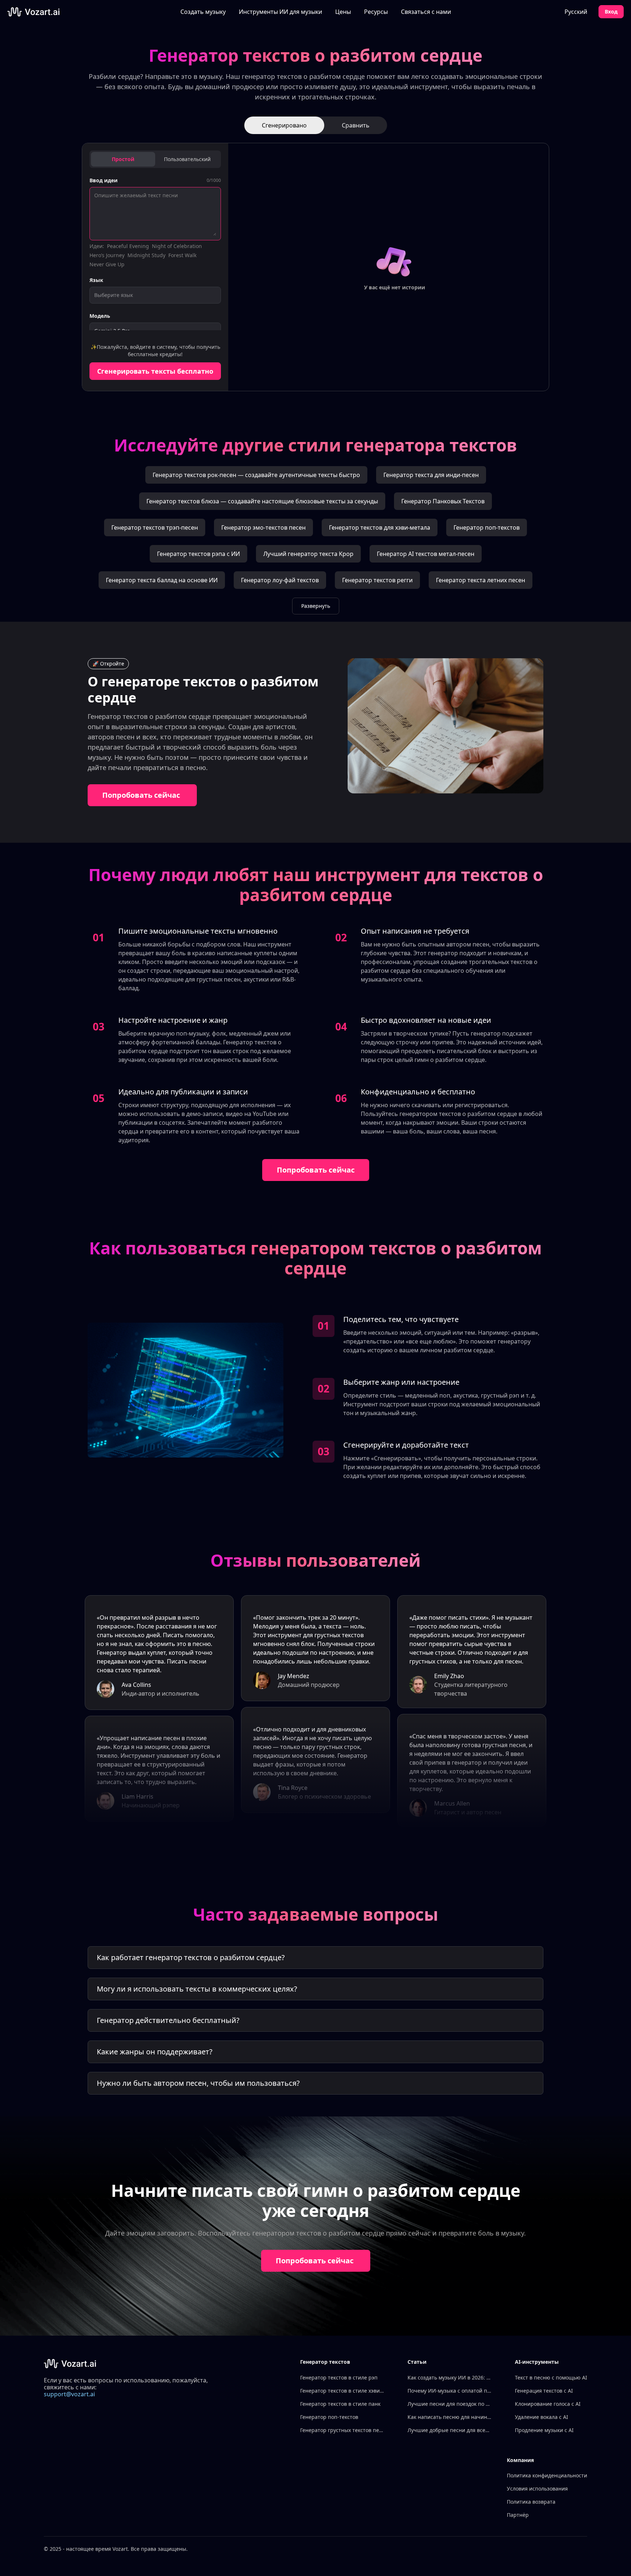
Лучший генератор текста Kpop (308, 554)
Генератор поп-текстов (487, 527)
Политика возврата (531, 2502)
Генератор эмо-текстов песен (263, 527)
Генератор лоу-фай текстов (280, 580)
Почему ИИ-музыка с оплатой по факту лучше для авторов (450, 2391)
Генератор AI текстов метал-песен (426, 554)
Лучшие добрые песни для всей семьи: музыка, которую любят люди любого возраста (450, 2430)
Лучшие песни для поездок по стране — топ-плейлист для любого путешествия (450, 2404)
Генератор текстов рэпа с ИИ (198, 554)
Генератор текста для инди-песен (431, 475)
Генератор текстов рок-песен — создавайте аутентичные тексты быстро (256, 475)
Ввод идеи (104, 180)
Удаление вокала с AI (542, 2417)
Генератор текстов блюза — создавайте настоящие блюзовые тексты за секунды (262, 501)
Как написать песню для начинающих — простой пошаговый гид (450, 2417)
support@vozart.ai (69, 2394)
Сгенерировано (284, 125)
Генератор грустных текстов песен (342, 2430)
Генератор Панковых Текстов (443, 501)
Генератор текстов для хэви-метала (380, 527)
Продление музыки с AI (544, 2430)
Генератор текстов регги (377, 580)
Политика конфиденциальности (547, 2475)
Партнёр (518, 2515)
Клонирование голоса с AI (548, 2404)
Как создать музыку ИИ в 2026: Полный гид (450, 2377)
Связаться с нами (426, 12)
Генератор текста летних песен (481, 580)
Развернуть (316, 606)
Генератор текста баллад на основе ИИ (162, 580)
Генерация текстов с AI (544, 2391)
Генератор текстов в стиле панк (340, 2404)
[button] (280, 12)
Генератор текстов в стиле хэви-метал (342, 2391)
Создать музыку (203, 12)
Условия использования (537, 2489)
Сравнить (356, 125)
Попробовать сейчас (141, 795)
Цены (343, 12)
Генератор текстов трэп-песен (155, 527)
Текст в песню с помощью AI (551, 2377)
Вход (611, 12)
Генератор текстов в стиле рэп (339, 2377)
